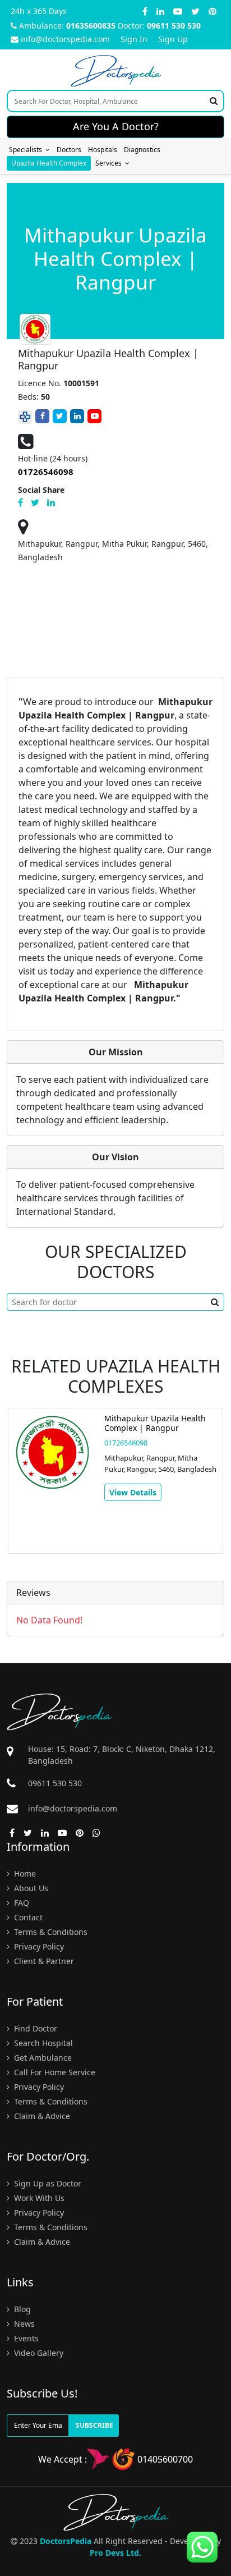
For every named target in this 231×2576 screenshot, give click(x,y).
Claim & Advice (41, 2116)
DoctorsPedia (66, 2541)
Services (110, 163)
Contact (27, 1917)
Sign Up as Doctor (47, 2183)
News (23, 2324)
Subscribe (94, 2425)
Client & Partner (43, 1961)
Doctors (69, 150)
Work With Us (38, 2198)
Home (24, 1873)
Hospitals (103, 150)
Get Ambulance (42, 2058)
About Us (30, 1888)
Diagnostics (142, 150)
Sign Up (173, 39)
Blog (21, 2309)
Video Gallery (38, 2353)
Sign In (134, 39)
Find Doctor (34, 2028)
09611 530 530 (174, 26)
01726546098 (126, 1443)
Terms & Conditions (50, 1932)
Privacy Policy (38, 1946)
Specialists (27, 150)
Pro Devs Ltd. (115, 2553)
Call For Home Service (54, 2072)
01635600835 (91, 26)
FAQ (20, 1903)
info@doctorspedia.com (65, 39)
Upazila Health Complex (49, 163)
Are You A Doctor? (116, 126)
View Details (133, 1492)
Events (25, 2338)
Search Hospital (42, 2043)
